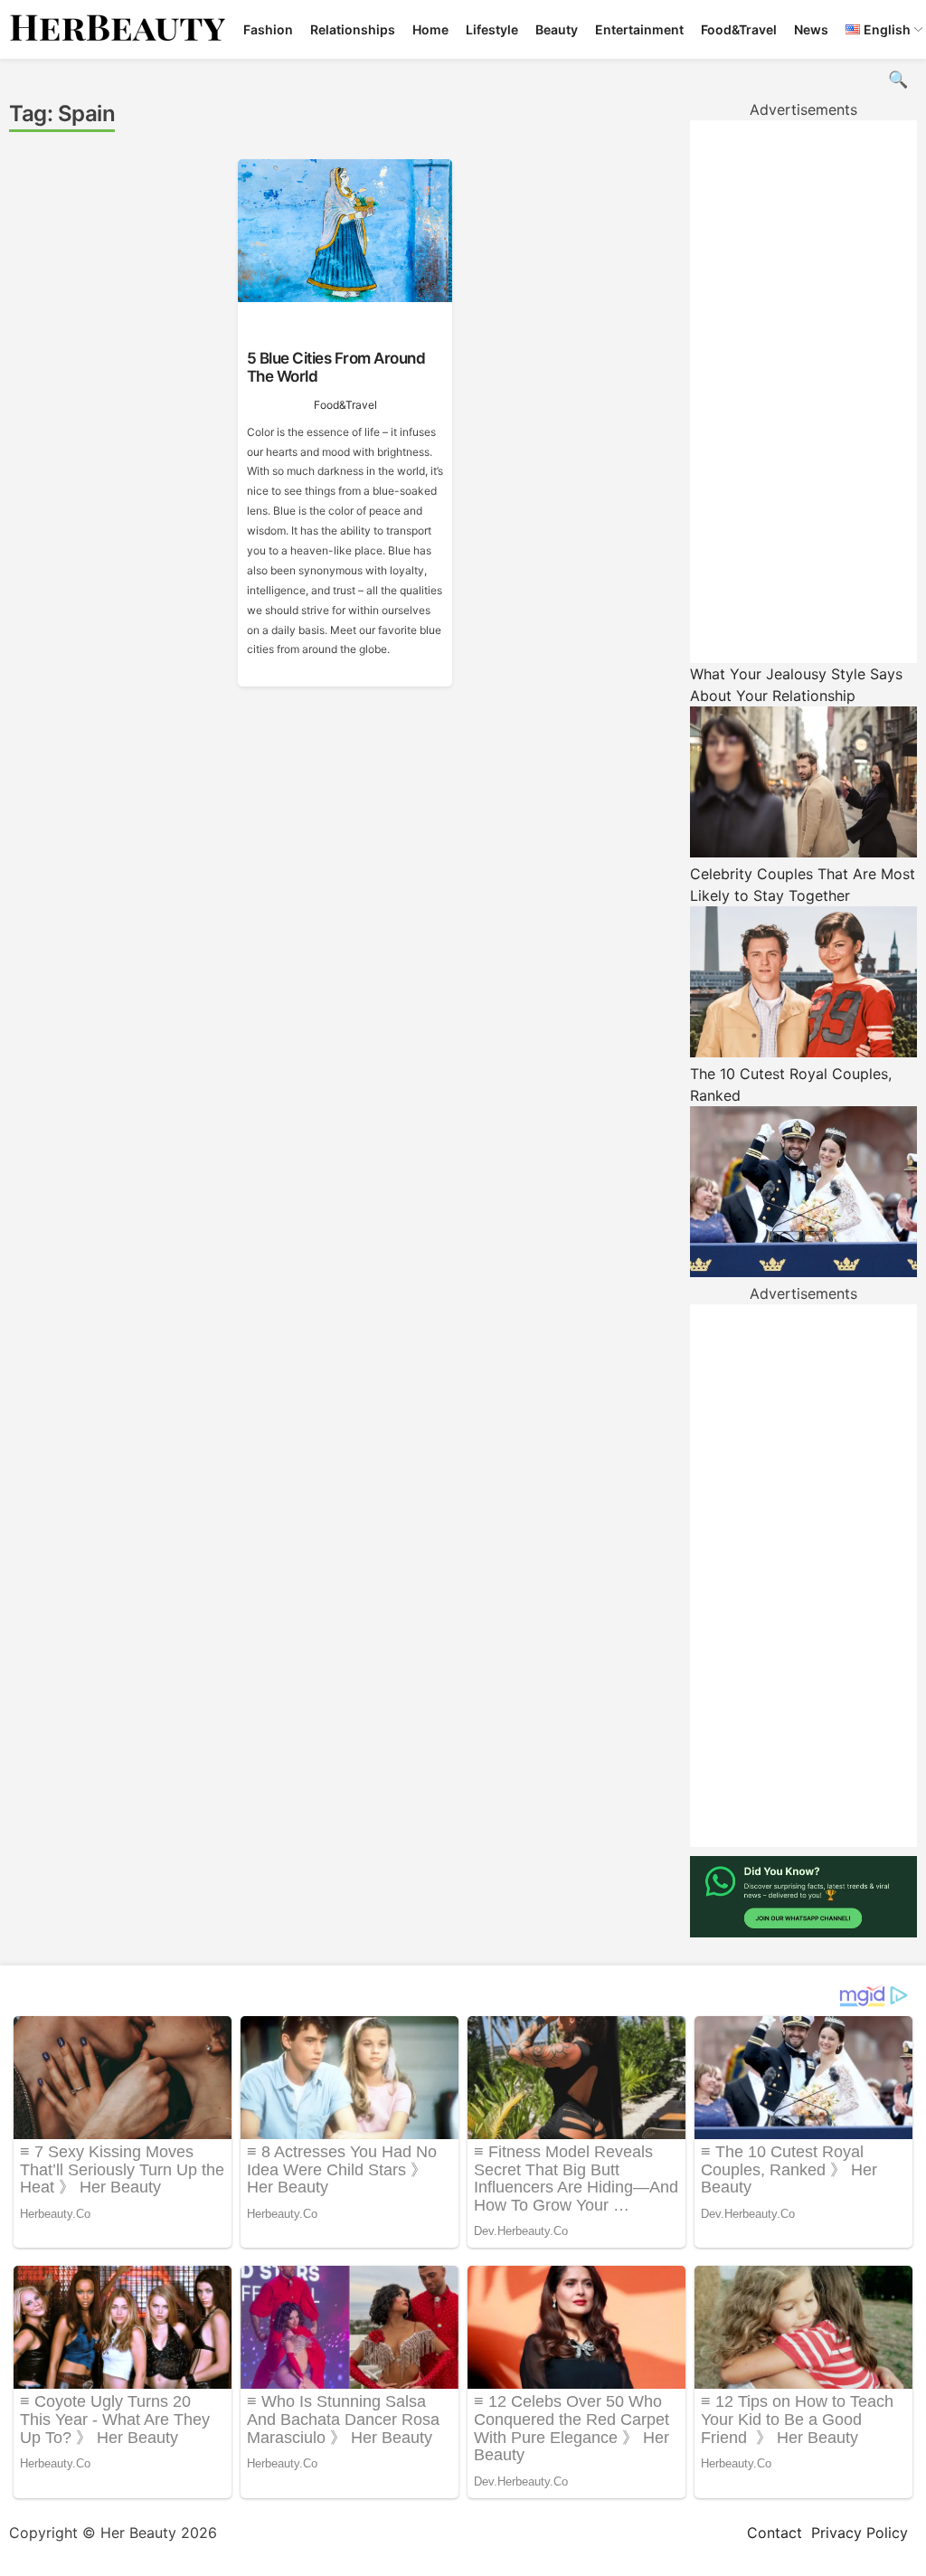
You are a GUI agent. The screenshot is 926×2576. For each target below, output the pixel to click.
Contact (775, 2533)
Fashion (268, 29)
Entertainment (639, 29)
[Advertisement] (803, 392)
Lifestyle (492, 29)
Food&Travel (739, 29)
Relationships (353, 29)
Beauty (557, 29)
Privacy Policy (860, 2533)
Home (430, 29)
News (811, 29)
